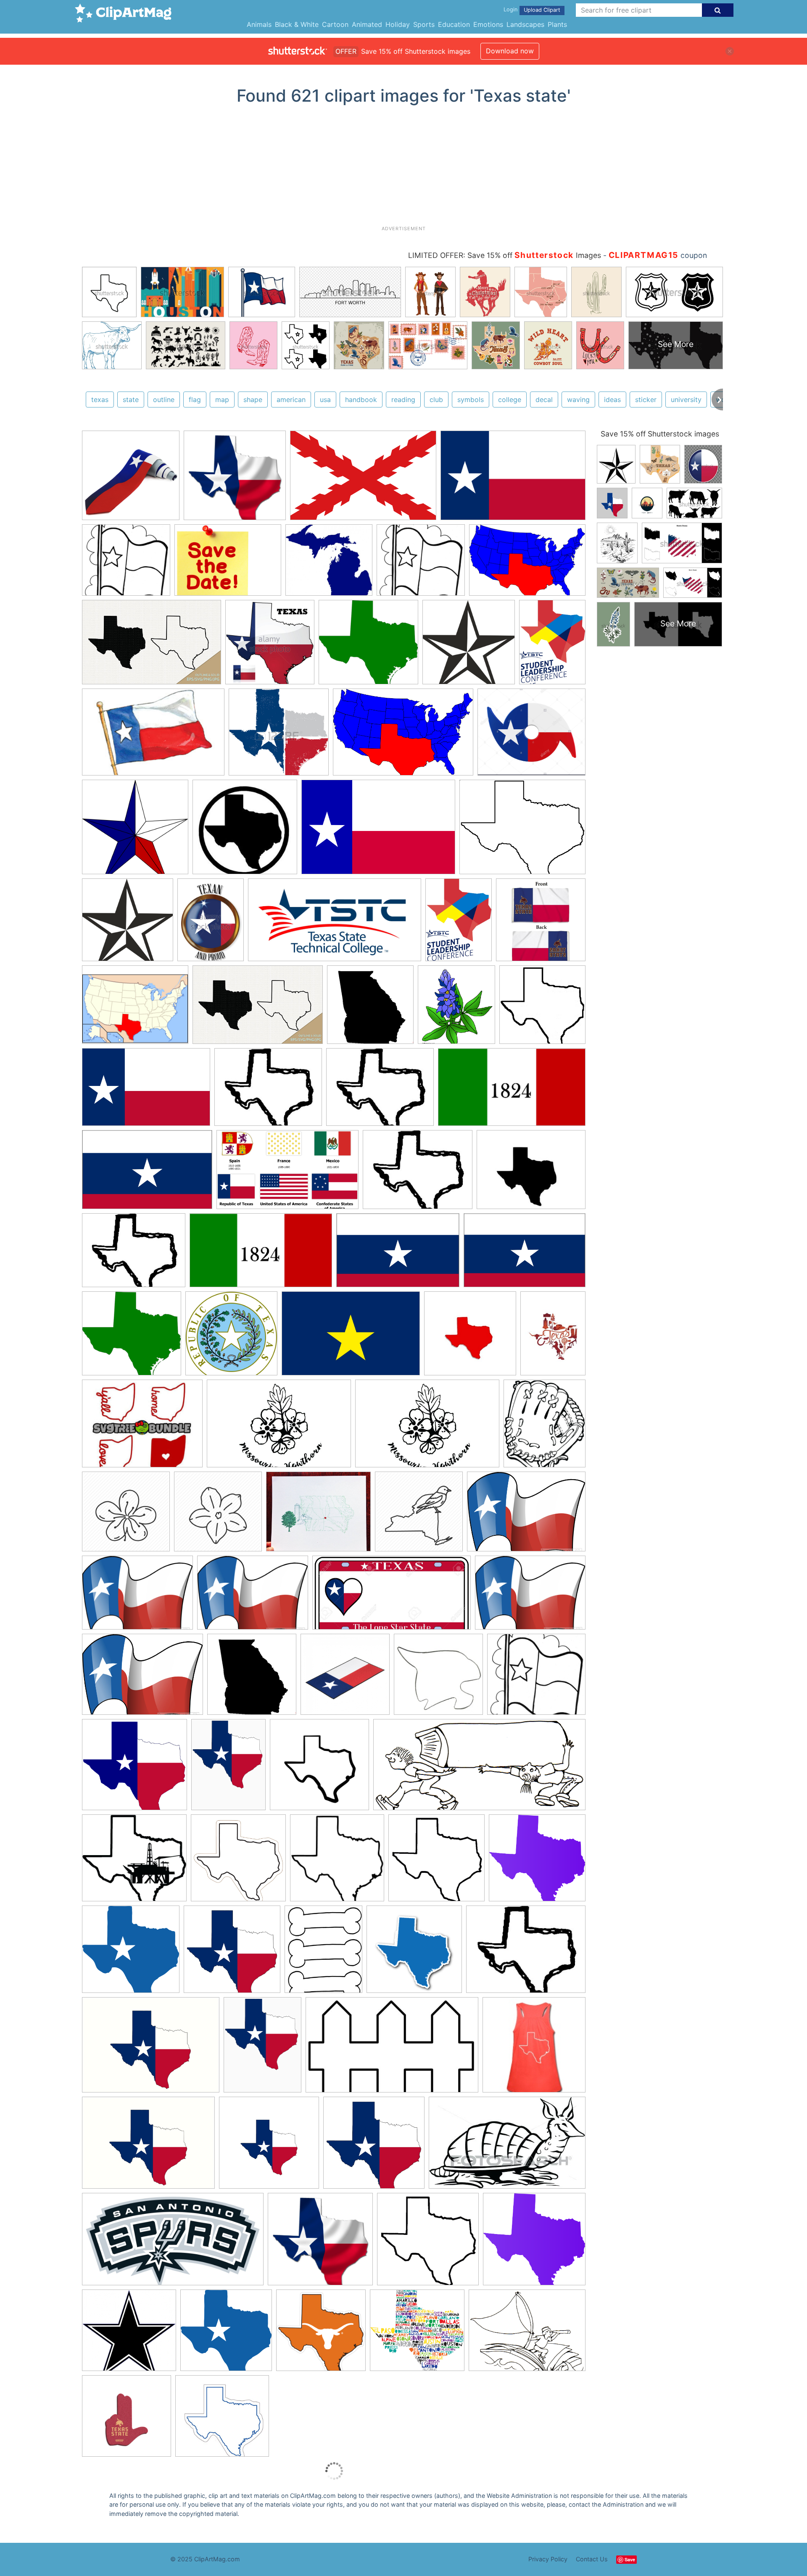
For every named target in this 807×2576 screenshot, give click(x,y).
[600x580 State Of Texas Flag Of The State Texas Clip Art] (135, 831)
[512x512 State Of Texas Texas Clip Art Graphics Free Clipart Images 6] (319, 1769)
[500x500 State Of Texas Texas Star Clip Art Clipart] (321, 2334)
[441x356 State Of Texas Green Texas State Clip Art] (522, 831)
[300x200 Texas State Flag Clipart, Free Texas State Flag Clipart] (153, 736)
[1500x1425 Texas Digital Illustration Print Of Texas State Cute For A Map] (417, 2334)
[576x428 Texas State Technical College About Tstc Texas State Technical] (228, 564)
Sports (424, 24)
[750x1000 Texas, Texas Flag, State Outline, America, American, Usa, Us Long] (228, 1768)
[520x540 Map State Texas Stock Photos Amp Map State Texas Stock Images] (270, 646)
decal (544, 400)
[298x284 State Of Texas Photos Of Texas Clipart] (222, 2420)
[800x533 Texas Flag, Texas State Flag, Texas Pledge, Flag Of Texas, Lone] (513, 479)
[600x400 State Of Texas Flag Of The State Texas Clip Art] (378, 831)
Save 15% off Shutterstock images (660, 434)
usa (325, 400)
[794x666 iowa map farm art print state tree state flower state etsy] (318, 1515)
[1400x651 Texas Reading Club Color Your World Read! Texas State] (479, 1769)
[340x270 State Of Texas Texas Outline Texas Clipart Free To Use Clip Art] (268, 1091)
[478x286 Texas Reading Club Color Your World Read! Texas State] (392, 2049)
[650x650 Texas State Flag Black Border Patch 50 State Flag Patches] (345, 1678)
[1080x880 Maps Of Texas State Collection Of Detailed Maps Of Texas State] (135, 1009)
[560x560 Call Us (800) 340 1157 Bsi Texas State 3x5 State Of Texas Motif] (541, 923)
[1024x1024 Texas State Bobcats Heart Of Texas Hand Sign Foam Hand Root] (127, 2420)
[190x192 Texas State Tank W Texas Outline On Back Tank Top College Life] (337, 1862)
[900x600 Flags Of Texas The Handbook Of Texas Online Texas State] (351, 1338)
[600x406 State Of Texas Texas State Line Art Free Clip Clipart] (527, 564)
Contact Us (592, 2559)
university (686, 400)
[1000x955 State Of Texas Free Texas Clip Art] (320, 2243)
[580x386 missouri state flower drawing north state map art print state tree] (279, 1428)
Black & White (297, 24)
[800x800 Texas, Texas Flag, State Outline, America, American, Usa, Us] (269, 2147)
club (436, 400)
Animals (259, 24)
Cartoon (335, 24)
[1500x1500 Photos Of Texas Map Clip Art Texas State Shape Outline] (238, 1862)
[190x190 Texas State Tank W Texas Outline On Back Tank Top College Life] (534, 2049)
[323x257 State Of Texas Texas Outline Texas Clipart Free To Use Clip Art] (531, 1173)
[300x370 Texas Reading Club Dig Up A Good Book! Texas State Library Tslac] (323, 1953)
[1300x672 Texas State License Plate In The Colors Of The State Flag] (392, 1597)
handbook (361, 400)
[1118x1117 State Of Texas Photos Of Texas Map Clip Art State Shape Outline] (469, 646)
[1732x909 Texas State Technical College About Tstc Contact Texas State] (335, 924)
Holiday (398, 24)
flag (195, 400)
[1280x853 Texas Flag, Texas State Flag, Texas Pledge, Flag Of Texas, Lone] (363, 480)
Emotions (488, 24)
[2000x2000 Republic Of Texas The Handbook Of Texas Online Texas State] (231, 1337)
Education (454, 24)
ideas (612, 400)
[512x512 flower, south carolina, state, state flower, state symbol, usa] (218, 1515)
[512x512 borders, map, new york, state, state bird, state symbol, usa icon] (419, 1515)
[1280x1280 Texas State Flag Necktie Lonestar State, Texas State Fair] (131, 479)
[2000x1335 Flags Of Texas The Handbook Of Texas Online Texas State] (147, 1174)
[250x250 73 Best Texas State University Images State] (438, 1678)
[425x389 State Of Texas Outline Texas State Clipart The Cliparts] (329, 564)
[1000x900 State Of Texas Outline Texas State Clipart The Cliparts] (126, 564)
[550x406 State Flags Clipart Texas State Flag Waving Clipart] (526, 1515)
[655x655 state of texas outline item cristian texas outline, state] (542, 1008)
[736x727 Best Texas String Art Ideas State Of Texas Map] (436, 1862)
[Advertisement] (403, 168)
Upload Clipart (542, 10)
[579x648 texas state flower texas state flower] (456, 1009)
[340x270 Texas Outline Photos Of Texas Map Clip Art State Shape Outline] (526, 1953)
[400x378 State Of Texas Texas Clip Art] (134, 1769)
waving (578, 400)
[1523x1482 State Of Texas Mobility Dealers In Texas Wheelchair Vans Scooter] (537, 1861)
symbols (471, 400)
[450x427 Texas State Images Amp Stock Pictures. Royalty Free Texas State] (279, 736)
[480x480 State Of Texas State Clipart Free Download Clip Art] (252, 1678)
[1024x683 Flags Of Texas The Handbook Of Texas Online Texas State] (146, 1091)
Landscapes (525, 24)
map (222, 400)
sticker (646, 400)
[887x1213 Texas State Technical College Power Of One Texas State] (552, 645)
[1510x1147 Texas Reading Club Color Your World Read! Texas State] (527, 2334)
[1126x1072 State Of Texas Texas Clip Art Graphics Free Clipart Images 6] (129, 2334)
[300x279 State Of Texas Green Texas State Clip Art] (368, 646)
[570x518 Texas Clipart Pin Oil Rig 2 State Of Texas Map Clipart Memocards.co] (134, 1862)
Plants (557, 24)
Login (510, 9)
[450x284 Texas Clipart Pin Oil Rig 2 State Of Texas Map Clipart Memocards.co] (507, 2146)
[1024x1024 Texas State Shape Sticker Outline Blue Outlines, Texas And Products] (414, 1953)
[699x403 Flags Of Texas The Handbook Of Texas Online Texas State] (512, 1091)
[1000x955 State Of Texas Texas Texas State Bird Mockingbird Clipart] (235, 479)
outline (164, 400)
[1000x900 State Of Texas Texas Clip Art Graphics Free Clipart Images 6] (536, 1678)
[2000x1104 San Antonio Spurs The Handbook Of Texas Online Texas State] (173, 2243)
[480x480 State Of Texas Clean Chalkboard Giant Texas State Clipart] (370, 1009)
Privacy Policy (548, 2559)
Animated (367, 24)
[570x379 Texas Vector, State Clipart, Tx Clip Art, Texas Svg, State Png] (152, 646)
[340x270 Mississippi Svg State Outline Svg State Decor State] (142, 1427)
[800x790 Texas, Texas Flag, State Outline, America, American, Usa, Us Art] (232, 1953)
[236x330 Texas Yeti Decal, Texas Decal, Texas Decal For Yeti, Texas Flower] (553, 1337)
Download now (510, 51)
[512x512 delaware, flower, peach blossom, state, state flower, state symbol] (126, 1515)
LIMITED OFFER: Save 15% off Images (505, 255)
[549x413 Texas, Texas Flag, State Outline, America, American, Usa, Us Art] (151, 2049)
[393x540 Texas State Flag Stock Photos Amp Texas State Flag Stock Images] (211, 924)
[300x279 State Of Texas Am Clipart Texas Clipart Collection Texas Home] (132, 1338)
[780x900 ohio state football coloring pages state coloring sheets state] (545, 1427)
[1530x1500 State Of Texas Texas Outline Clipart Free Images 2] (131, 1953)
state (131, 400)
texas (100, 400)
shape (253, 400)
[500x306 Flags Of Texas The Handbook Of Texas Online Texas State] (287, 1174)
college (510, 400)
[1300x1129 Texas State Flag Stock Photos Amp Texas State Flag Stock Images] (531, 735)
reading (403, 400)
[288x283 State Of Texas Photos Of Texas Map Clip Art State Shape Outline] (245, 831)
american (291, 400)
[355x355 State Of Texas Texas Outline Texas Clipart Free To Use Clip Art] (470, 1337)
